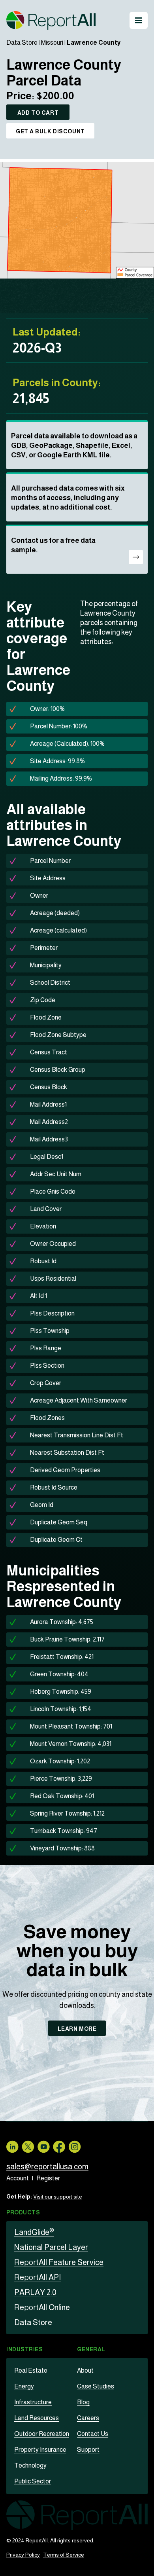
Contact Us (93, 2434)
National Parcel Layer (51, 2247)
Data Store (22, 43)
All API (38, 2277)
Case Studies (96, 2386)
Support (88, 2450)
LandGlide (34, 2232)
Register (48, 2178)
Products (23, 2212)
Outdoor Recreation (42, 2434)
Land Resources (37, 2418)
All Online (42, 2307)
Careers (88, 2418)
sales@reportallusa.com (47, 2167)
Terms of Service (64, 2555)
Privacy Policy (23, 2555)
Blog (83, 2402)
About (85, 2370)
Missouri (52, 43)
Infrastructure (33, 2402)
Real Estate (31, 2370)
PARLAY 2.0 (35, 2292)
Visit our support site (58, 2197)
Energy (24, 2386)
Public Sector (33, 2481)
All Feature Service (59, 2262)
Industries (25, 2349)
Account (18, 2178)
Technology (30, 2465)
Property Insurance (40, 2450)
